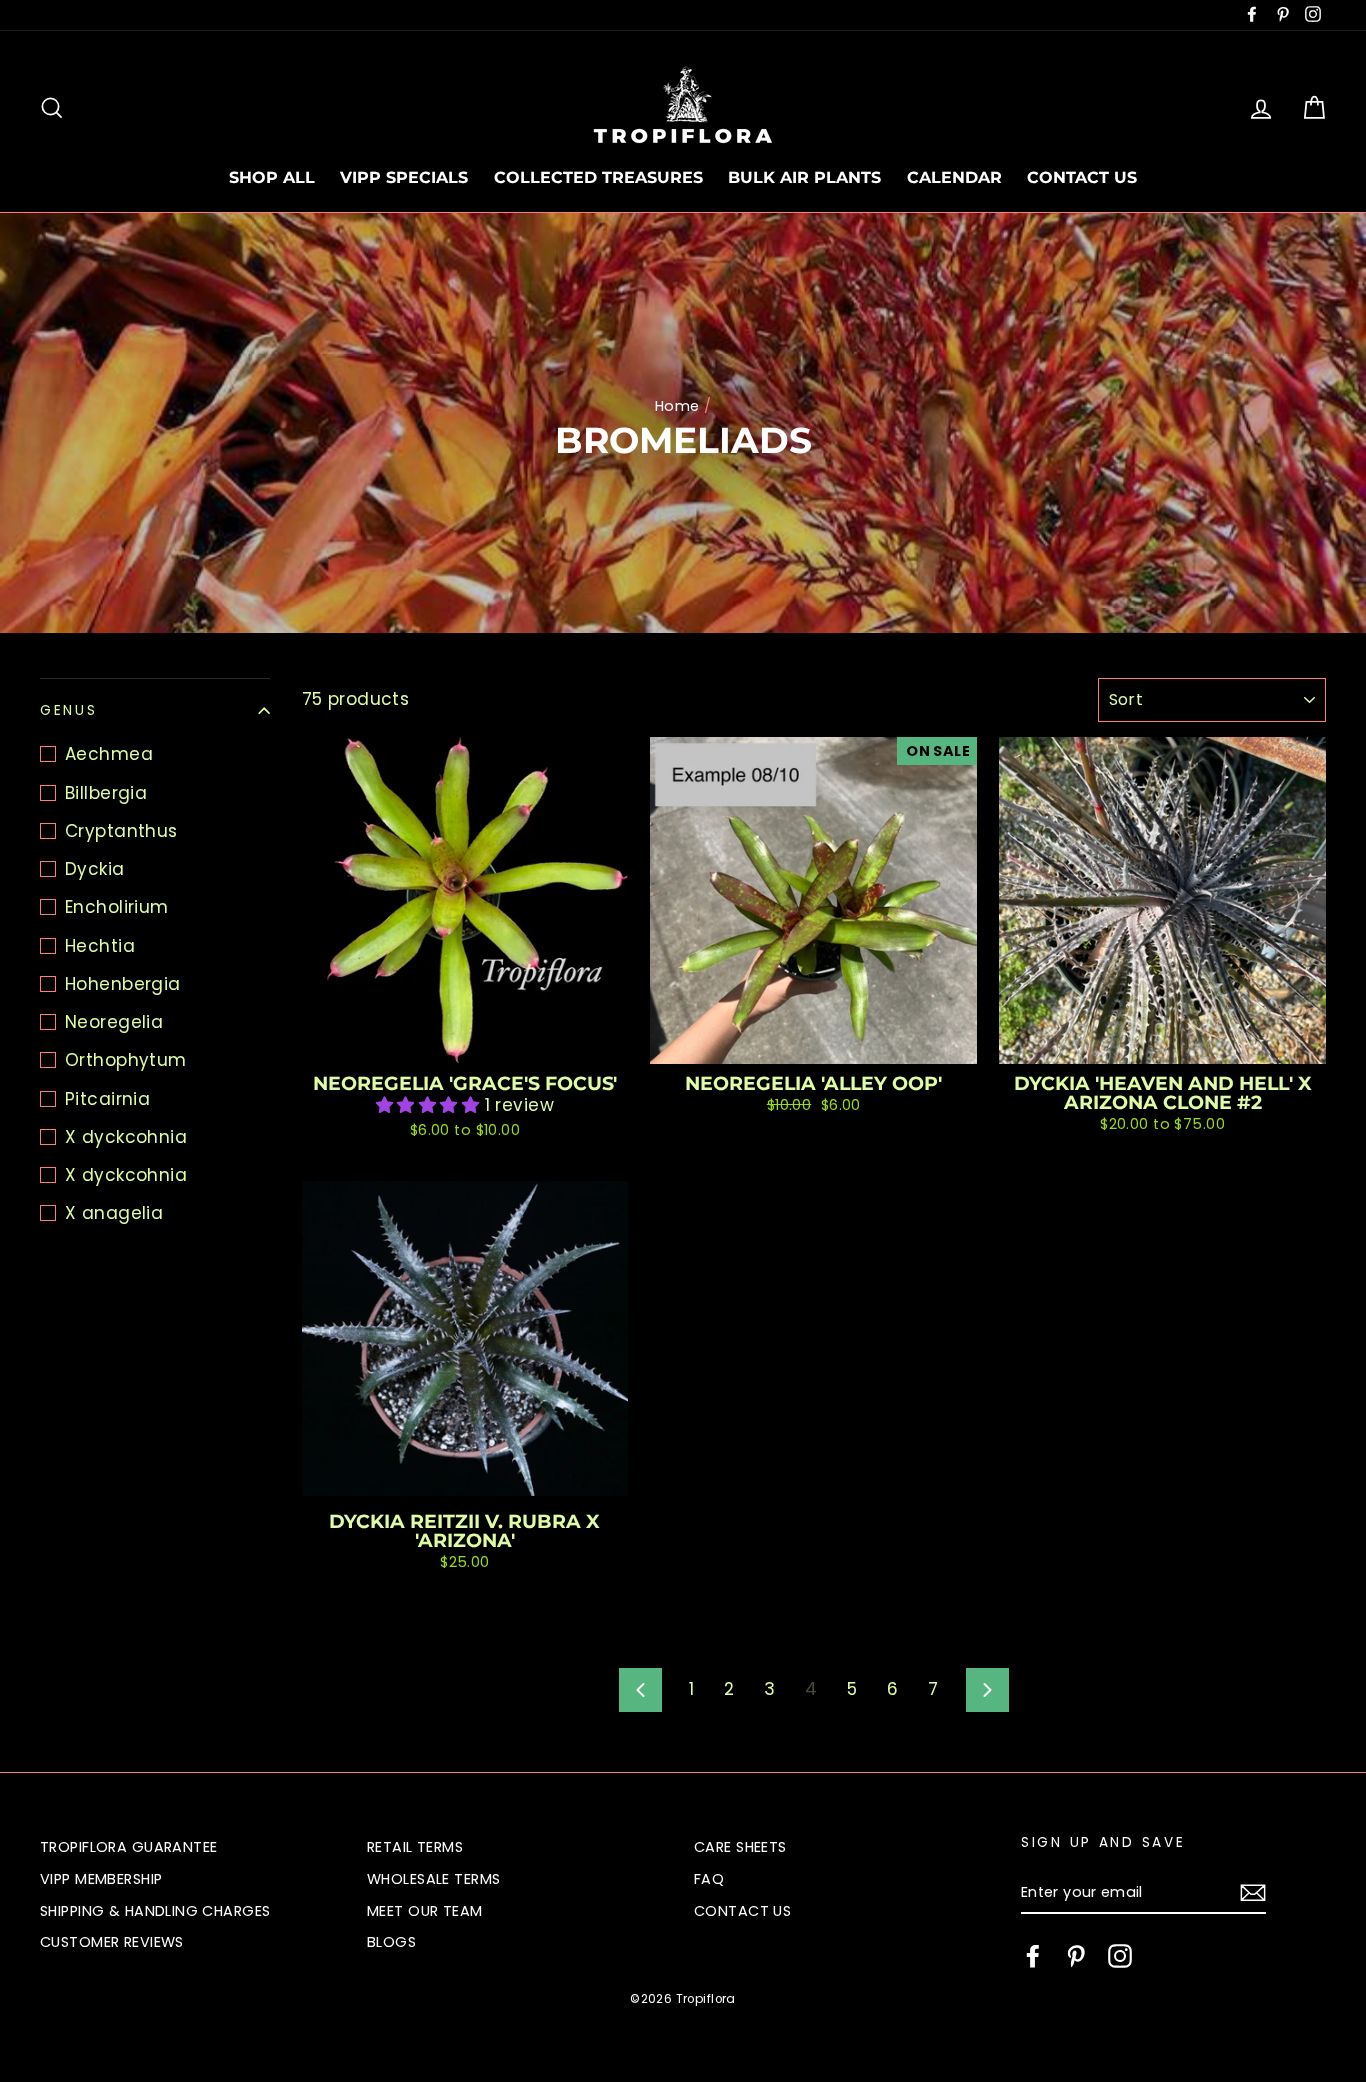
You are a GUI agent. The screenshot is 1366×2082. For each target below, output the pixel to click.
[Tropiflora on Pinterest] (1076, 1956)
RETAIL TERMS (415, 1847)
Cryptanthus (121, 831)
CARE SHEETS (740, 1847)
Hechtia (100, 946)
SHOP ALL (272, 177)
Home (677, 406)
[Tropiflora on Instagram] (1120, 1956)
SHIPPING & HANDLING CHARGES (155, 1911)
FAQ (709, 1879)
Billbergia (106, 793)
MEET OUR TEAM (425, 1911)
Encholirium (117, 907)
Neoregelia (114, 1022)
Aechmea (109, 754)
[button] (430, 1105)
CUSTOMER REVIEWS (112, 1942)
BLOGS (391, 1942)
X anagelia (114, 1213)
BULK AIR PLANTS (804, 177)
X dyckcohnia (126, 1137)
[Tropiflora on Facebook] (1033, 1956)
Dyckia (95, 869)
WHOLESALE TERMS (433, 1879)
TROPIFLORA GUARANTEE (129, 1847)
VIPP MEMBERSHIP (101, 1879)
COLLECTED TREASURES (598, 177)
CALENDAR (954, 177)
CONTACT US (1082, 177)
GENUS (69, 710)
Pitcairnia (107, 1099)
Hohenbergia (123, 984)
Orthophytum (126, 1060)
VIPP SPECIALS (404, 177)
